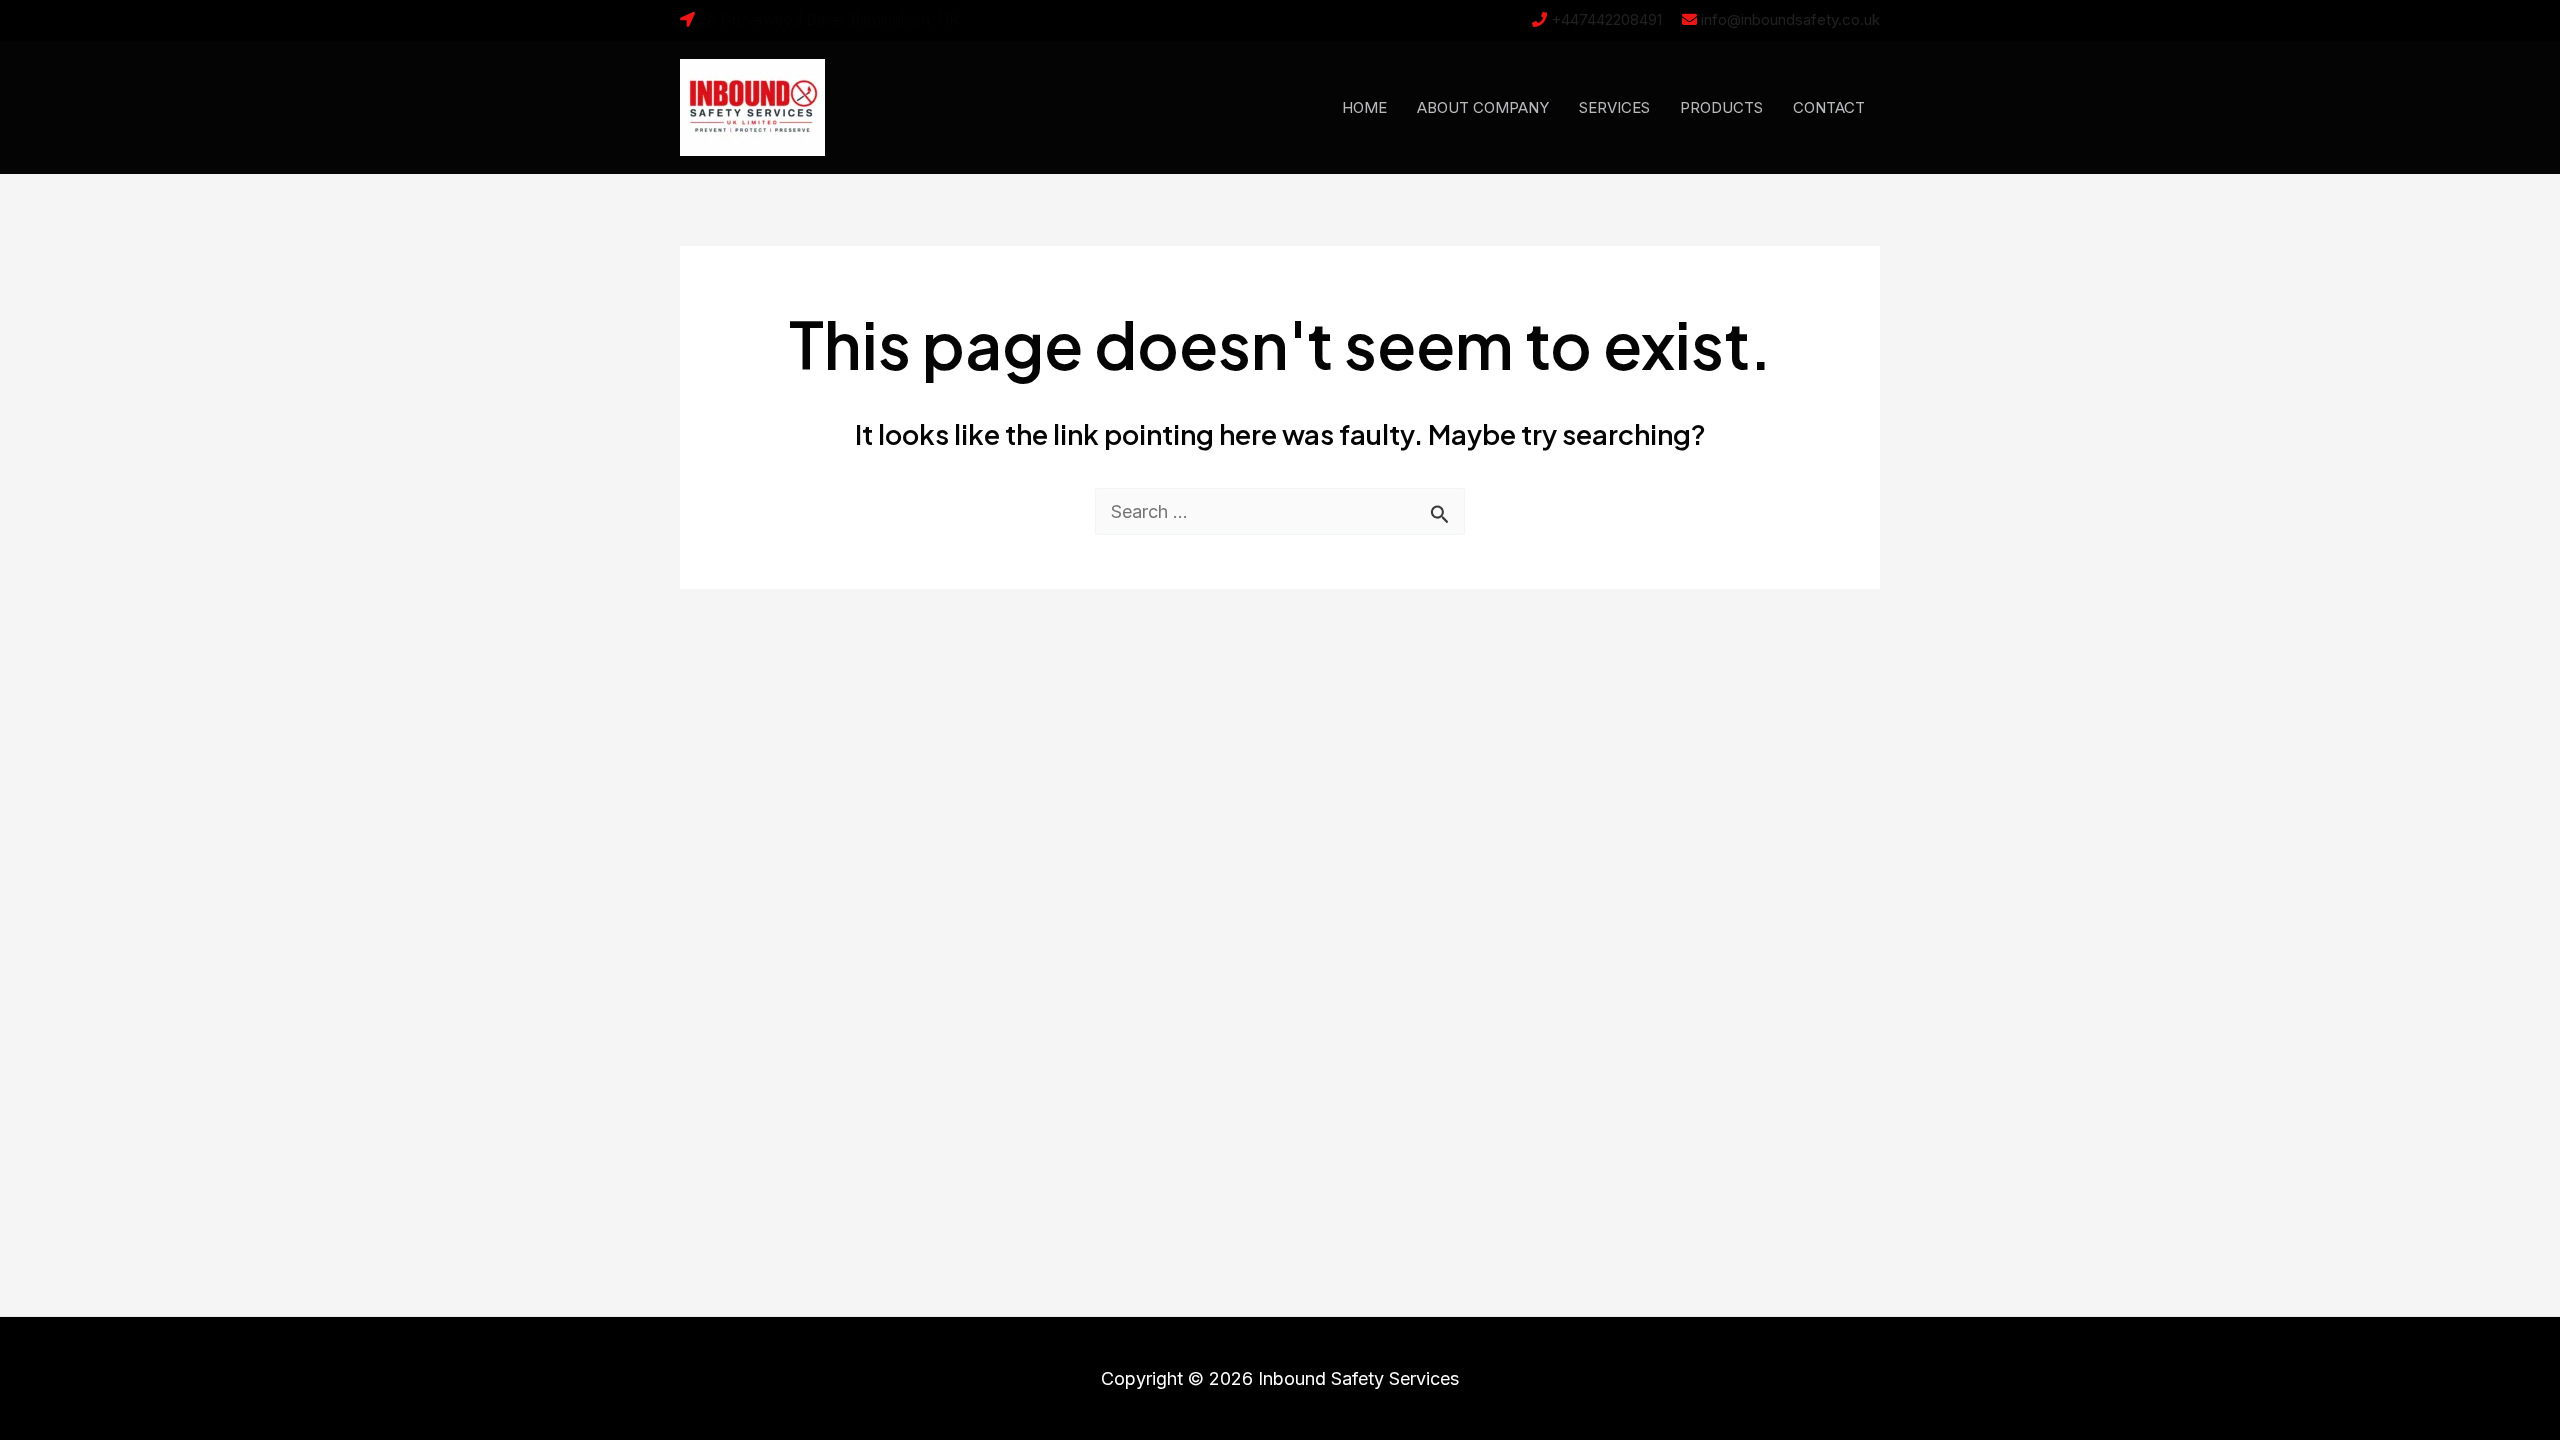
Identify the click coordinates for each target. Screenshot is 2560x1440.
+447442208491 (1606, 19)
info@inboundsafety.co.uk (1790, 19)
